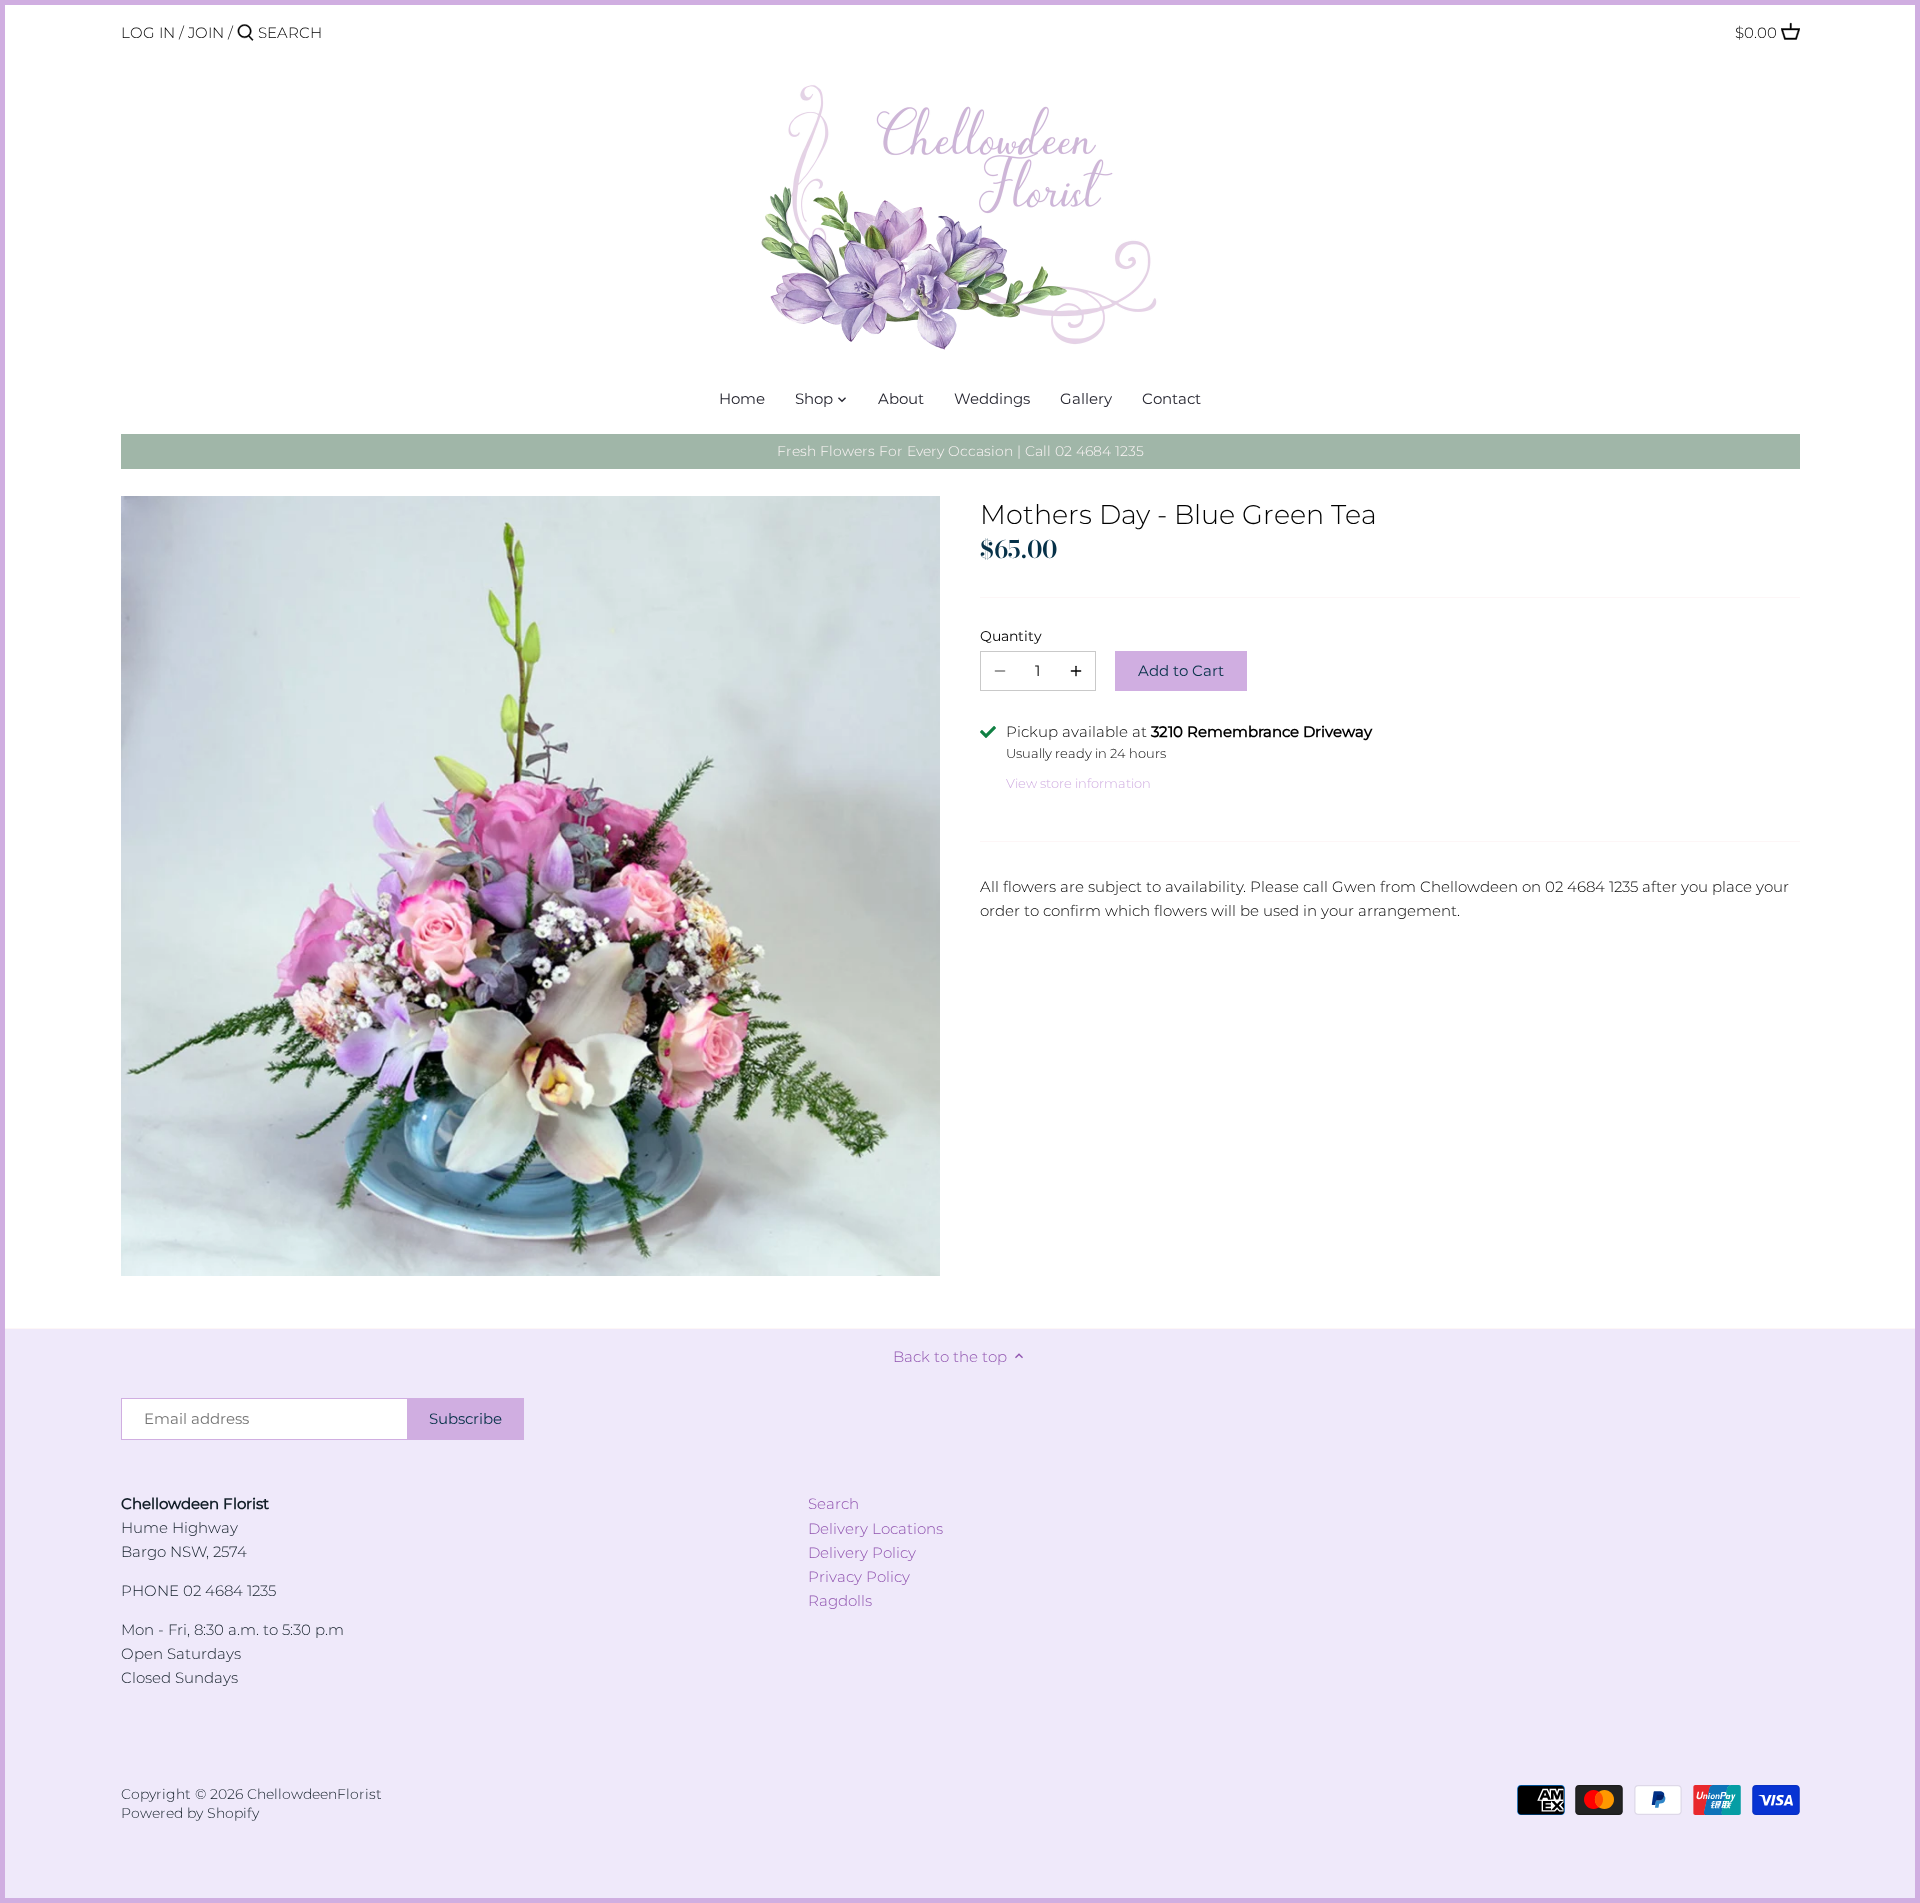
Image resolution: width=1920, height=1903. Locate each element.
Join (206, 32)
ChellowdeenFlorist (314, 1794)
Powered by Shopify (190, 1813)
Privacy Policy (859, 1576)
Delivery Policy (862, 1552)
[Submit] (245, 33)
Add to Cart (1181, 670)
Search (833, 1503)
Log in (148, 32)
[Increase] (1076, 671)
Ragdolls (840, 1600)
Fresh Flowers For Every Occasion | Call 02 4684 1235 (960, 451)
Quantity (1011, 636)
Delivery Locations (875, 1528)
